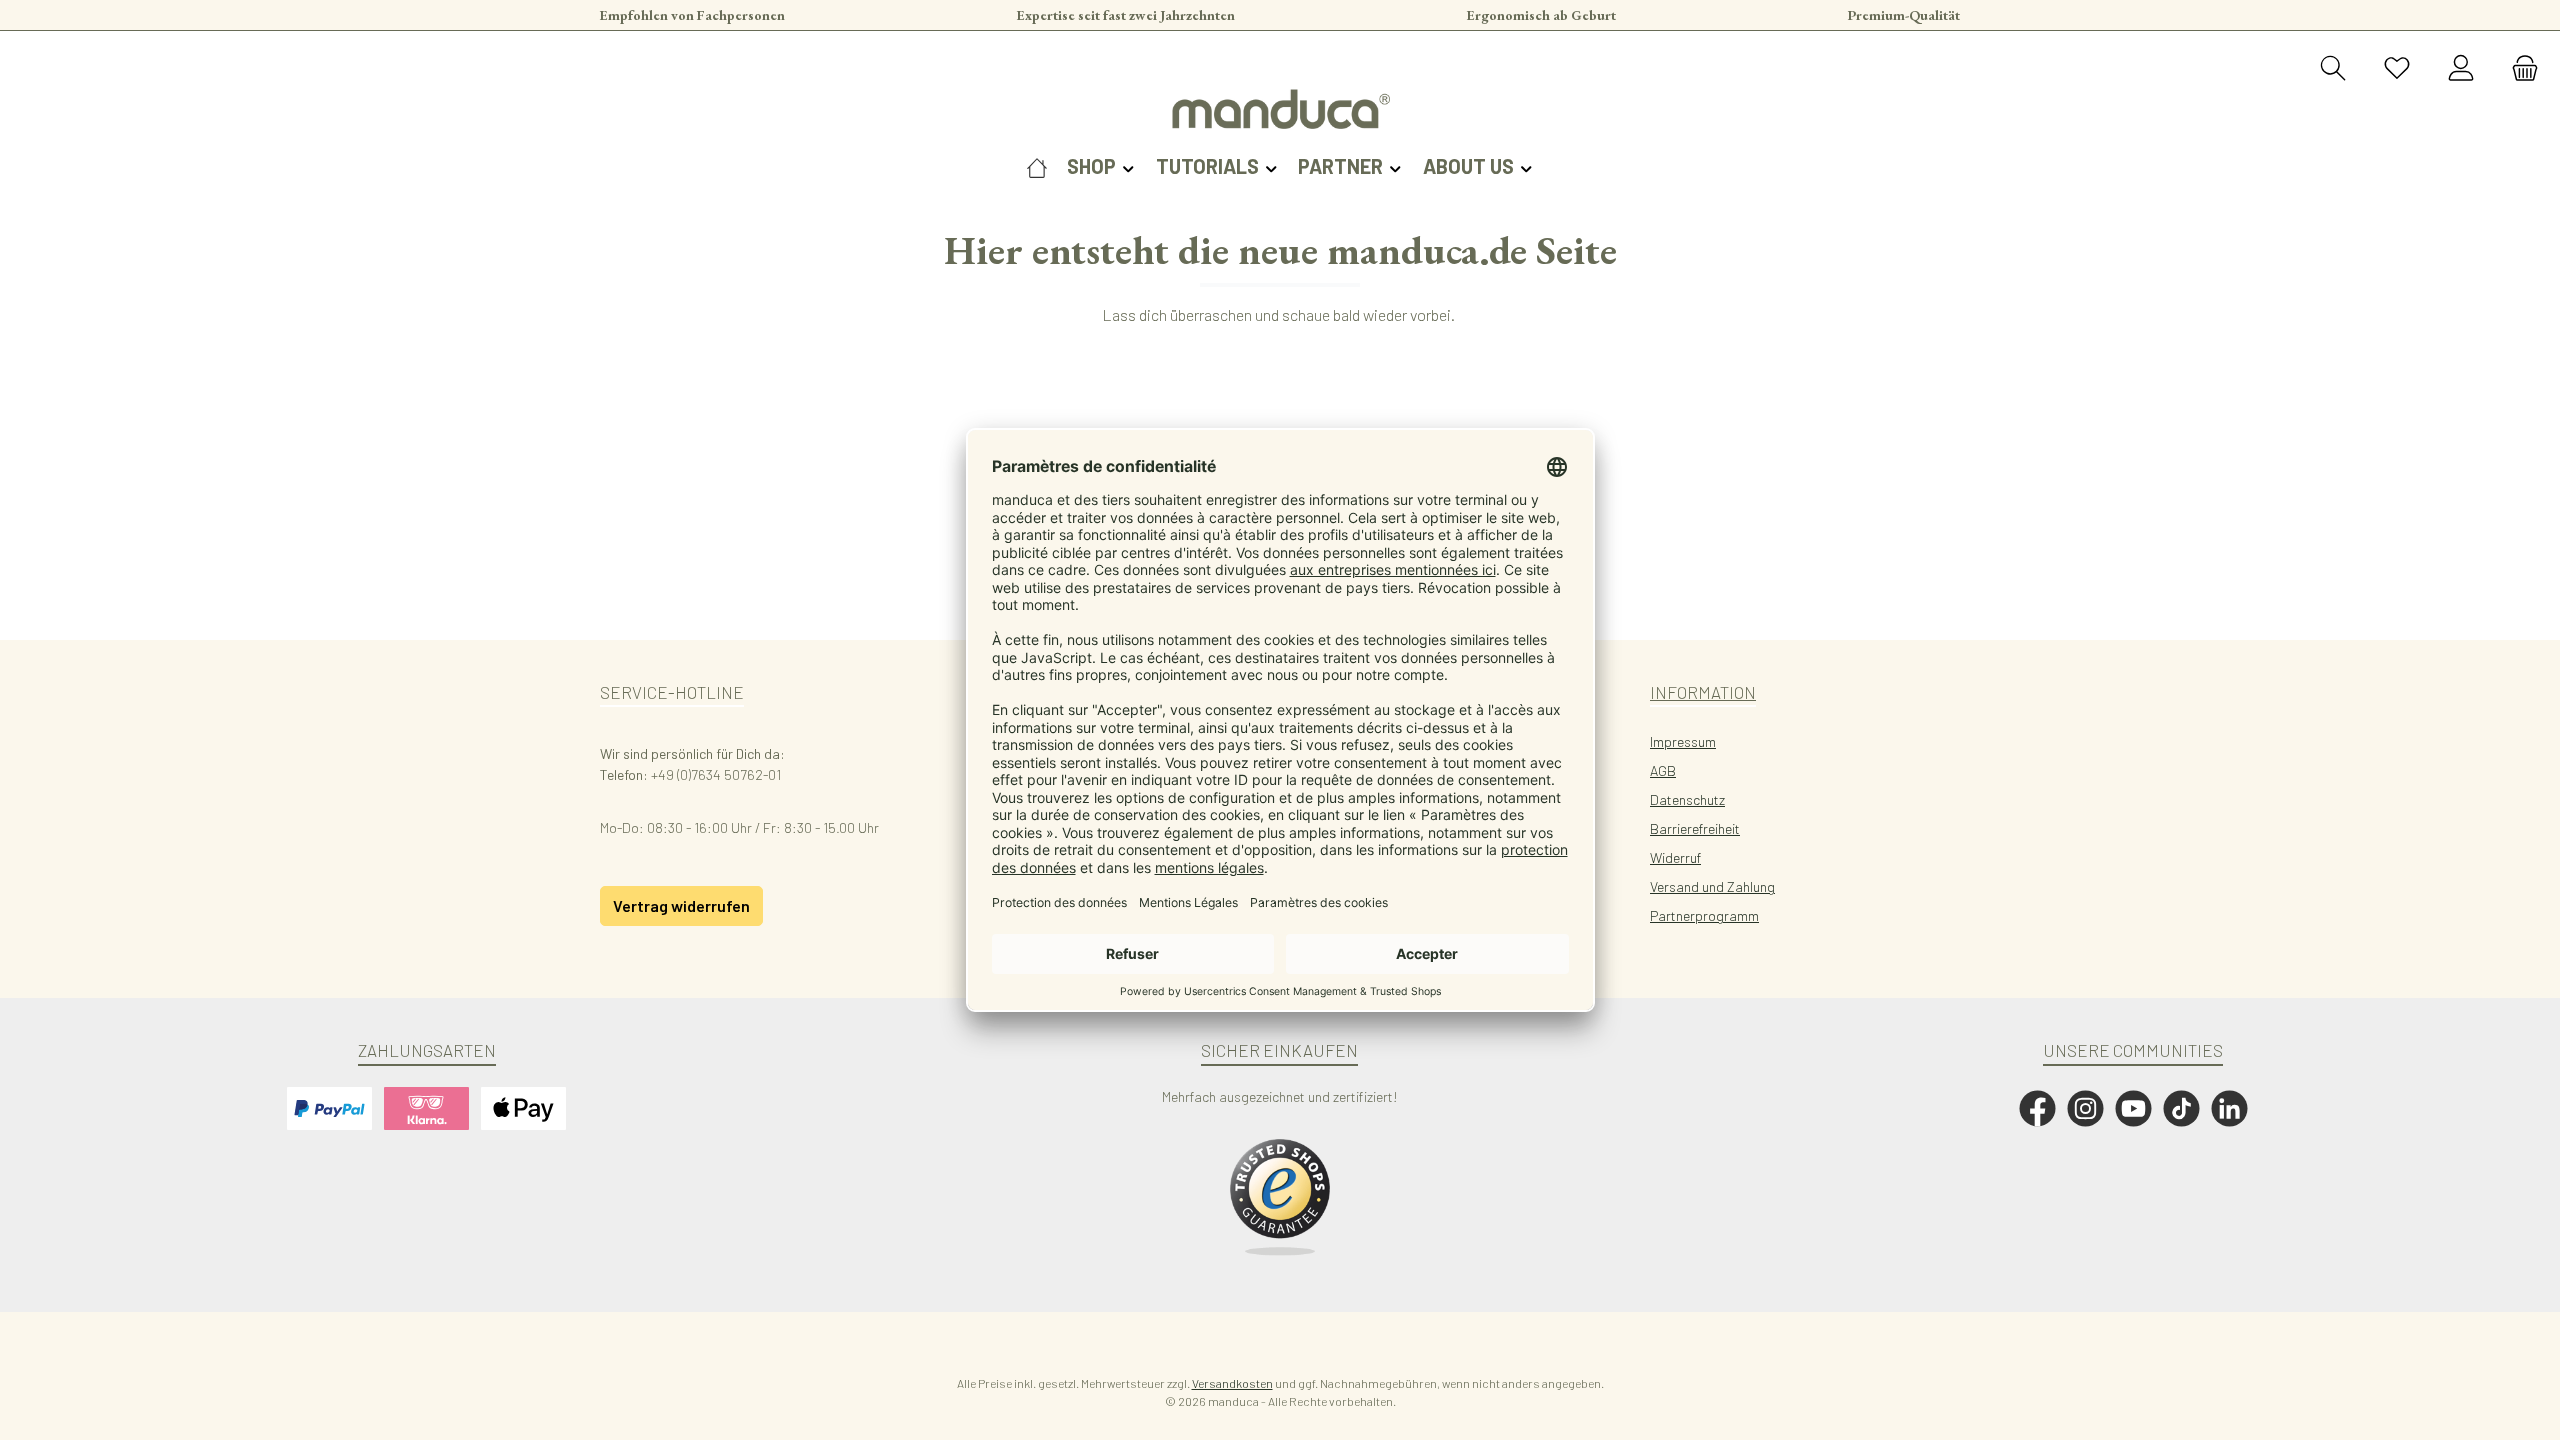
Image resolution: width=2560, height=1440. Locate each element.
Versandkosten (1232, 1383)
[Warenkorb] (2519, 69)
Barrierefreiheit (1695, 828)
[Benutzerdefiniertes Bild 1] (1280, 1198)
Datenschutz (1687, 799)
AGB (1663, 770)
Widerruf (1675, 857)
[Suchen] (2333, 69)
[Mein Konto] (2461, 69)
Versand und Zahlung (1712, 886)
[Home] (1037, 166)
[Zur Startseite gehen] (1280, 109)
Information (1703, 692)
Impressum (1683, 741)
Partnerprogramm (1704, 915)
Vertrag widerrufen (681, 905)
